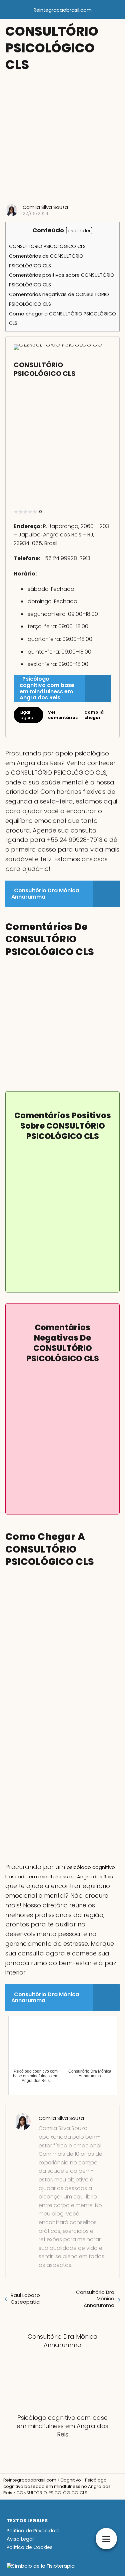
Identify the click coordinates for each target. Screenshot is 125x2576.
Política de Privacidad (33, 2531)
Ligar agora (27, 715)
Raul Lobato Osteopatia (25, 2298)
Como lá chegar (94, 715)
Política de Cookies (30, 2547)
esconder (79, 231)
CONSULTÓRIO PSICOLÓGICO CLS (47, 246)
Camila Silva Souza (45, 207)
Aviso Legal (20, 2539)
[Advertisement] (62, 138)
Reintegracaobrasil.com (63, 10)
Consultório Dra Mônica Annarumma (95, 2299)
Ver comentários (63, 715)
